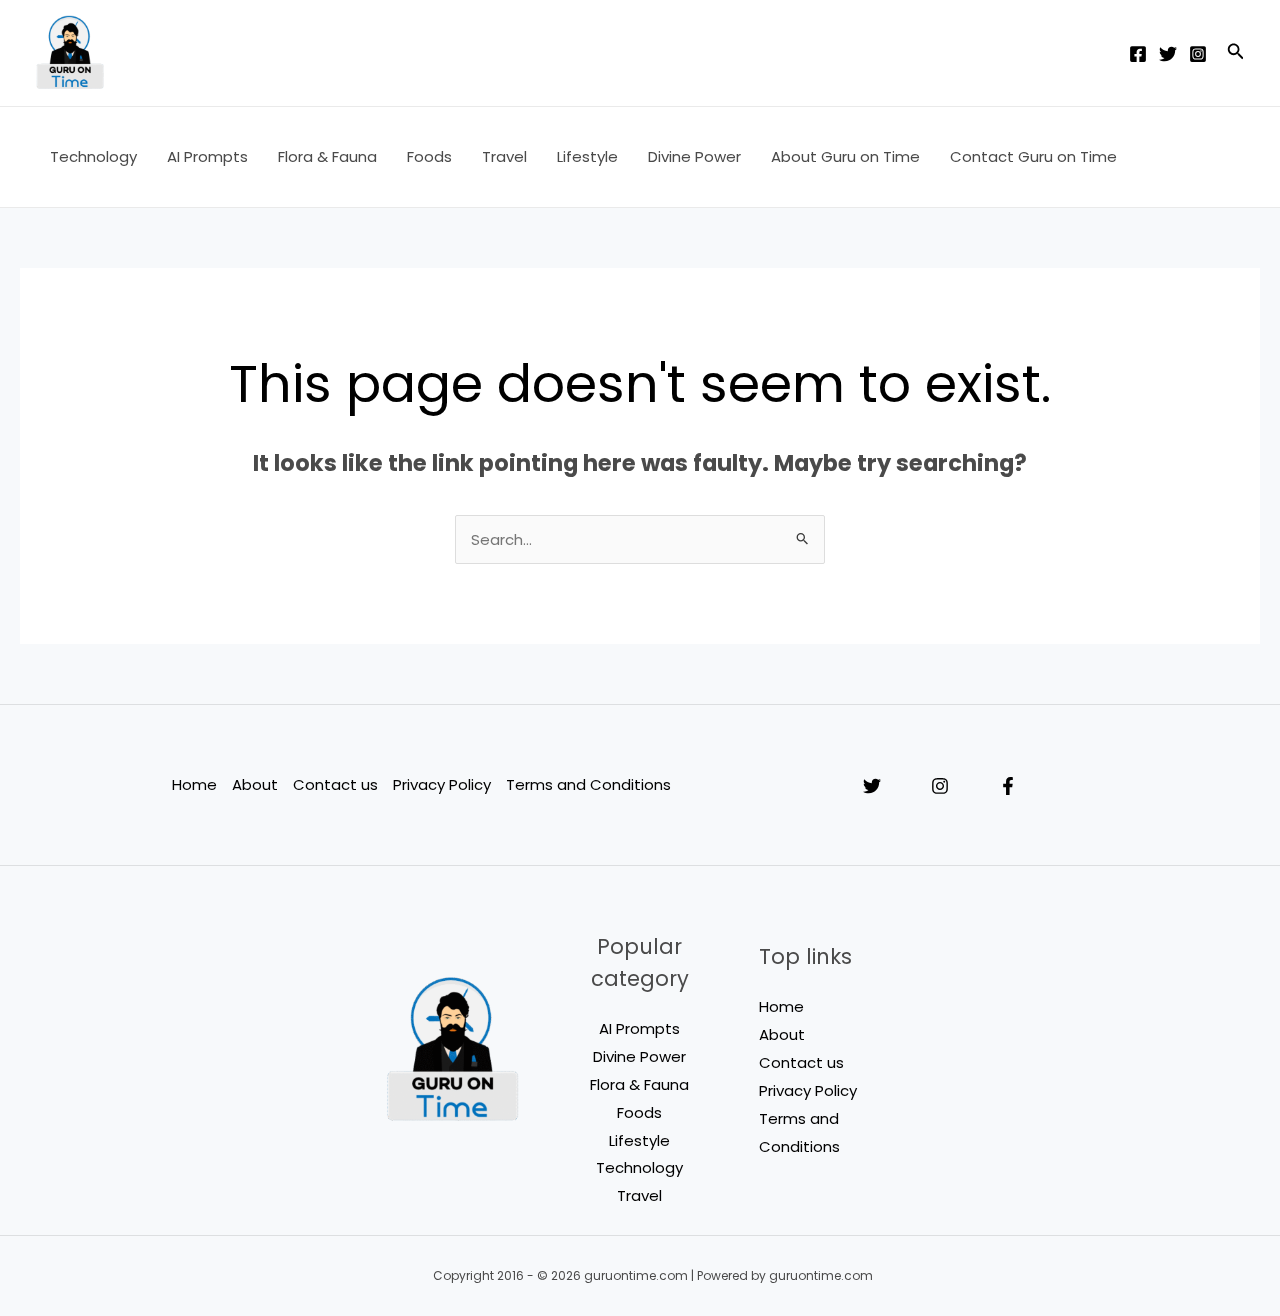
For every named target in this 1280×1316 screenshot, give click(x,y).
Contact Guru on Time (1033, 156)
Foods (429, 156)
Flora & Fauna (327, 156)
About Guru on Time (845, 156)
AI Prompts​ (207, 156)
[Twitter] (1168, 54)
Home (194, 784)
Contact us (335, 784)
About (255, 784)
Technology (93, 156)
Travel (504, 156)
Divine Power (694, 156)
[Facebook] (1138, 54)
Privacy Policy (442, 784)
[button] (1236, 53)
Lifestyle (587, 156)
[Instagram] (1198, 54)
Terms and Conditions (588, 784)
